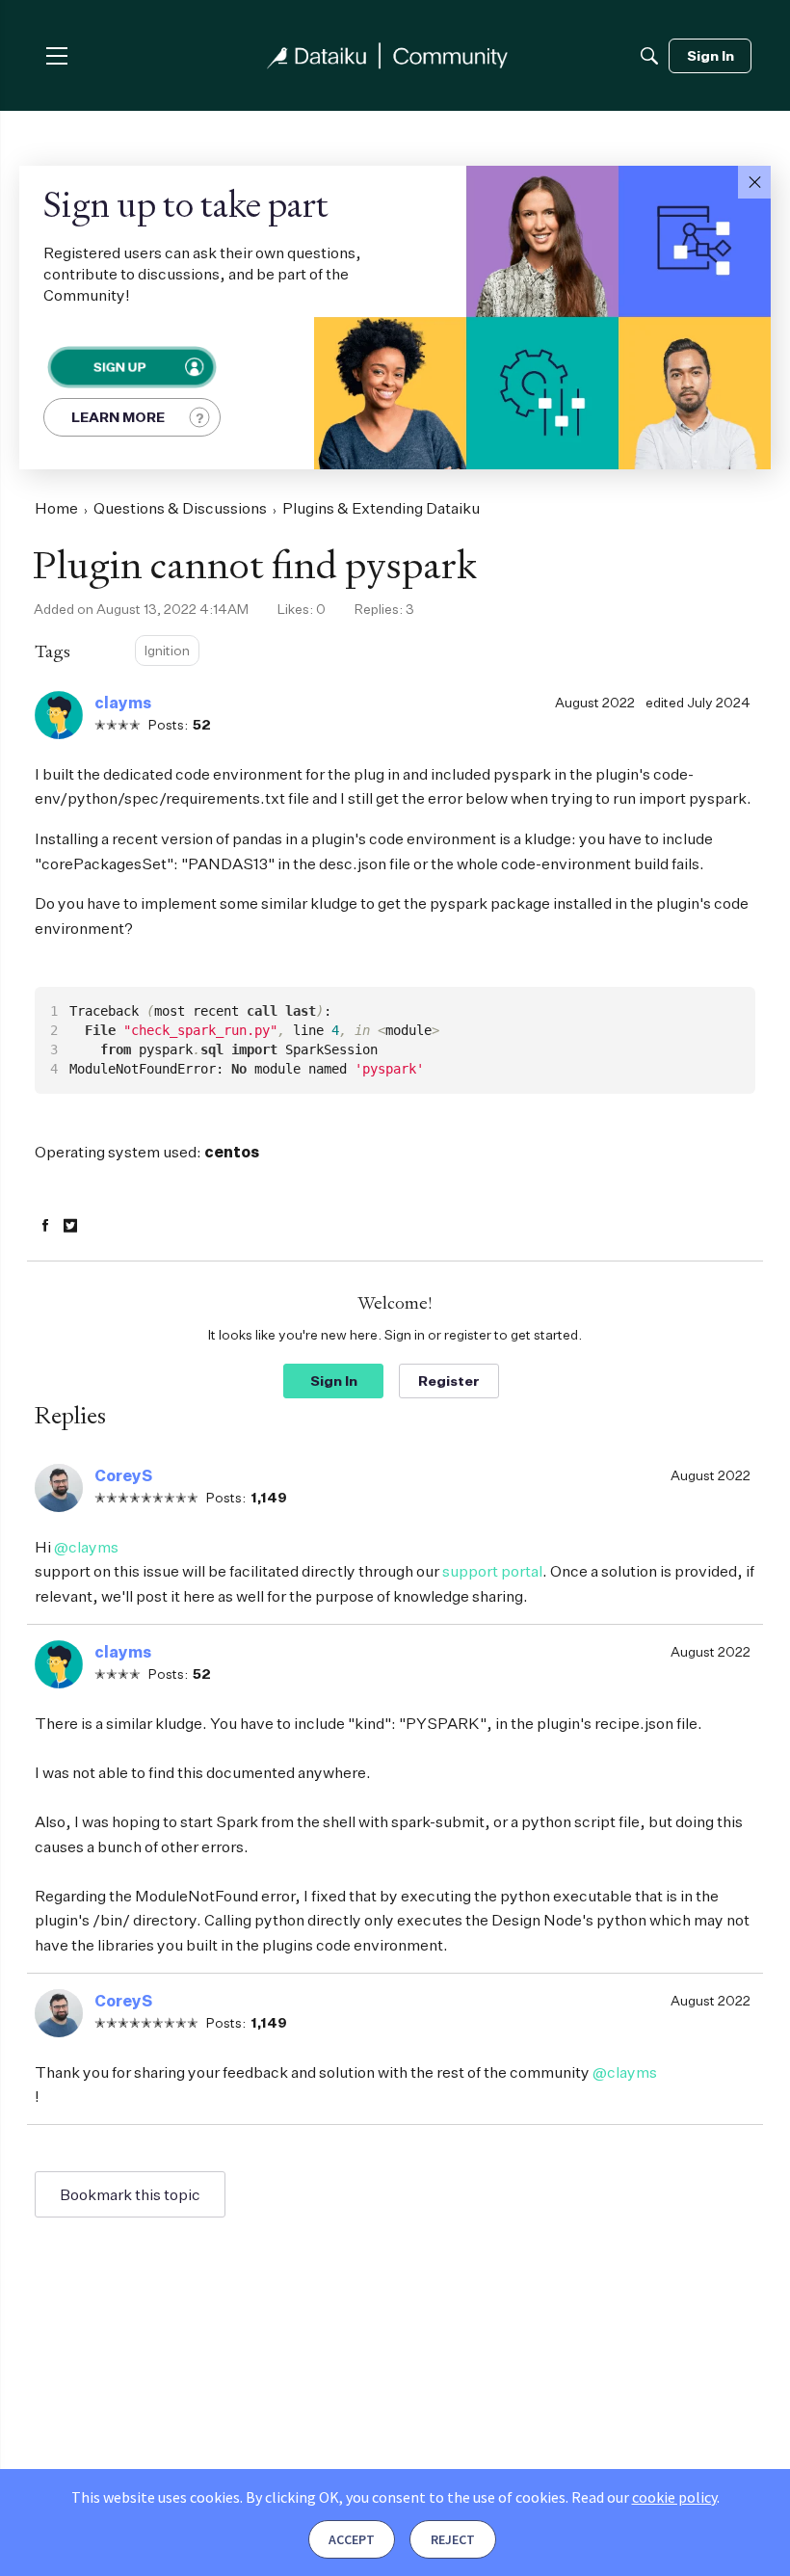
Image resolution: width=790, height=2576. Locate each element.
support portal (492, 1571)
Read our (644, 2497)
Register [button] (449, 1381)
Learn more (118, 417)
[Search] (649, 56)
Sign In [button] (334, 1381)
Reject (453, 2539)
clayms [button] (123, 703)
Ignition (167, 650)
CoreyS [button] (123, 1475)
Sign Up (118, 367)
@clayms (86, 1547)
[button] (754, 182)
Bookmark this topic (130, 2194)
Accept (352, 2539)
